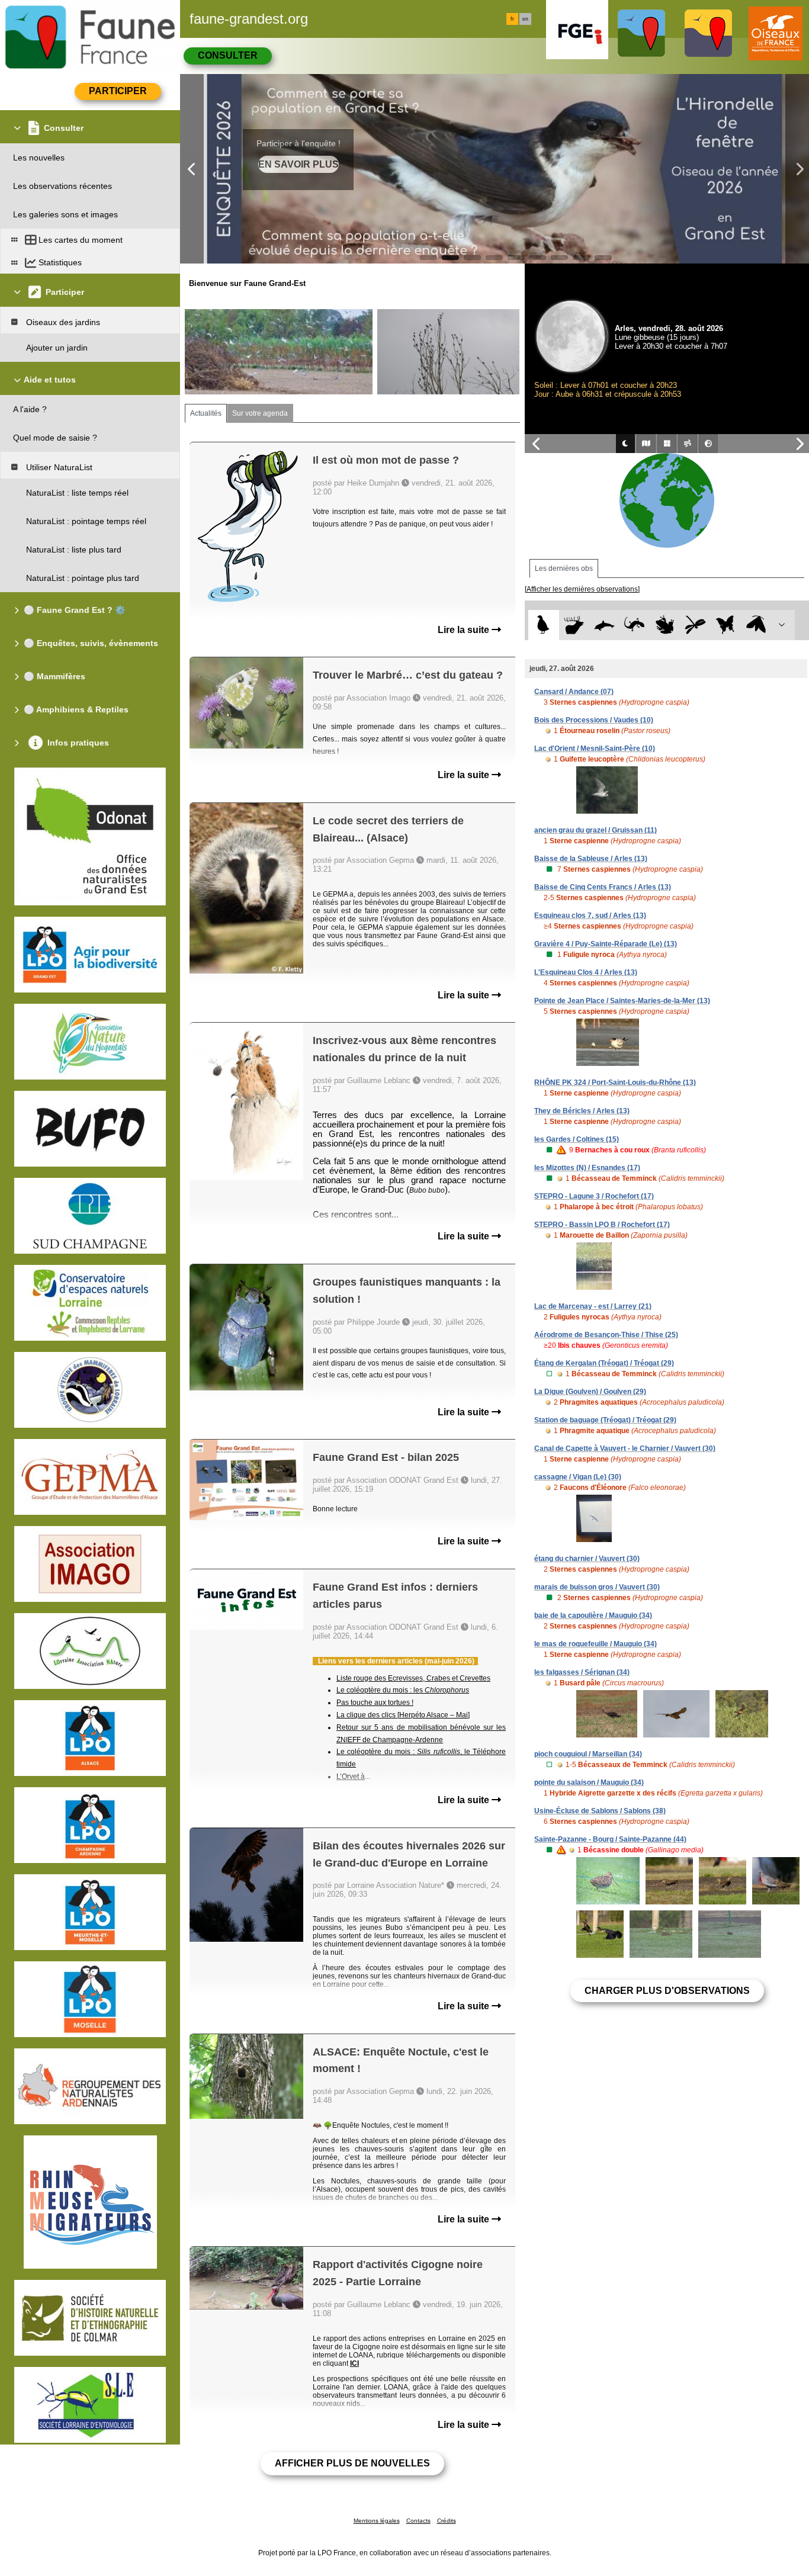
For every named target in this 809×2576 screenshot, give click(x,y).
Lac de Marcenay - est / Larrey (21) (593, 1306)
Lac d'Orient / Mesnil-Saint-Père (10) (595, 749)
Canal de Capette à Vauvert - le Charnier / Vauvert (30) (625, 1448)
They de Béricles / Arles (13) (582, 1111)
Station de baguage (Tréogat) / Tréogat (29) (605, 1420)
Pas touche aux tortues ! (375, 1703)
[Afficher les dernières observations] (582, 589)
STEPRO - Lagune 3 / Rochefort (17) (594, 1196)
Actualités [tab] (206, 413)
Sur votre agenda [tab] (260, 413)
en (525, 19)
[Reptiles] (635, 625)
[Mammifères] (574, 625)
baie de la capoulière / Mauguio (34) (593, 1615)
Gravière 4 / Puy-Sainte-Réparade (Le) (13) (606, 944)
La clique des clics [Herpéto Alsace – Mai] (403, 1715)
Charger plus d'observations (667, 1991)
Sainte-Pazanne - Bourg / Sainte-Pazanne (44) (610, 1839)
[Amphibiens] (665, 625)
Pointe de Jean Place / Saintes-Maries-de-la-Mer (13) (622, 1001)
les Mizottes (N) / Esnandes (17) (587, 1168)
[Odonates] (695, 625)
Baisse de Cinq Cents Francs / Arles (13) (603, 887)
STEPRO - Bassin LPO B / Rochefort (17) (602, 1225)
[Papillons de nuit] (756, 625)
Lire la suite (465, 630)
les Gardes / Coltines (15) (577, 1139)
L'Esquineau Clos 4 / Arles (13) (586, 972)
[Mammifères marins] (604, 625)
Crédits (447, 2521)
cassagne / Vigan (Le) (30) (578, 1477)
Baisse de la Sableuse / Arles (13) (591, 859)
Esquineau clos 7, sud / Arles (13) (590, 916)
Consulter (228, 55)
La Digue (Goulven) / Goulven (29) (590, 1392)
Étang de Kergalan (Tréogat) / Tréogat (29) (604, 1363)
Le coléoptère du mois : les (403, 1690)
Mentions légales (377, 2521)
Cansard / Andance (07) (574, 692)
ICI (354, 2363)
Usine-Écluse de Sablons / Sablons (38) (600, 1811)
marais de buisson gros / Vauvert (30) (597, 1587)
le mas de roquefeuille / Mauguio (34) (595, 1644)
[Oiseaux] (543, 625)
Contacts (418, 2521)
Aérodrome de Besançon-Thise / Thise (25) (606, 1335)
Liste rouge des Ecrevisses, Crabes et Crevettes (413, 1678)
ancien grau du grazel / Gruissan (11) (595, 830)
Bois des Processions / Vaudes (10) (594, 720)
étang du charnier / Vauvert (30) (587, 1559)
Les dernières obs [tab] (564, 568)
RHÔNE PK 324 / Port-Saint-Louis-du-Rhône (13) (615, 1083)
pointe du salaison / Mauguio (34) (589, 1782)
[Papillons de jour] (726, 625)
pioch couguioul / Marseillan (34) (588, 1754)
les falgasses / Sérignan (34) (582, 1672)
